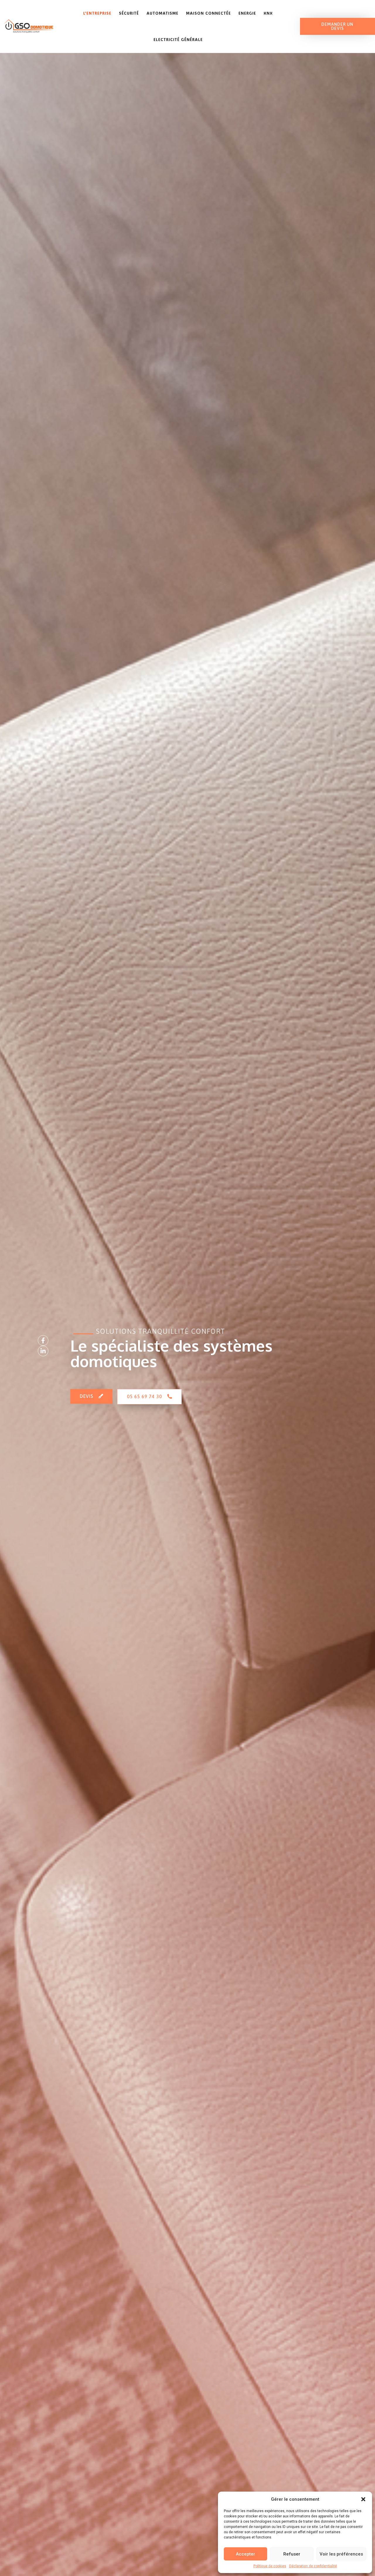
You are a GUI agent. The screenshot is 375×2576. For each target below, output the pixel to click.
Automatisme (162, 13)
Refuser (292, 2554)
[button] (363, 2499)
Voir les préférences (341, 2554)
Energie (247, 13)
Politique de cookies (270, 2566)
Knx (268, 13)
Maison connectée (208, 13)
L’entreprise (97, 13)
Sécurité (129, 13)
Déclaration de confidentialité (313, 2566)
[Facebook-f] (43, 1340)
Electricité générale (178, 40)
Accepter (246, 2554)
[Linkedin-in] (43, 1351)
